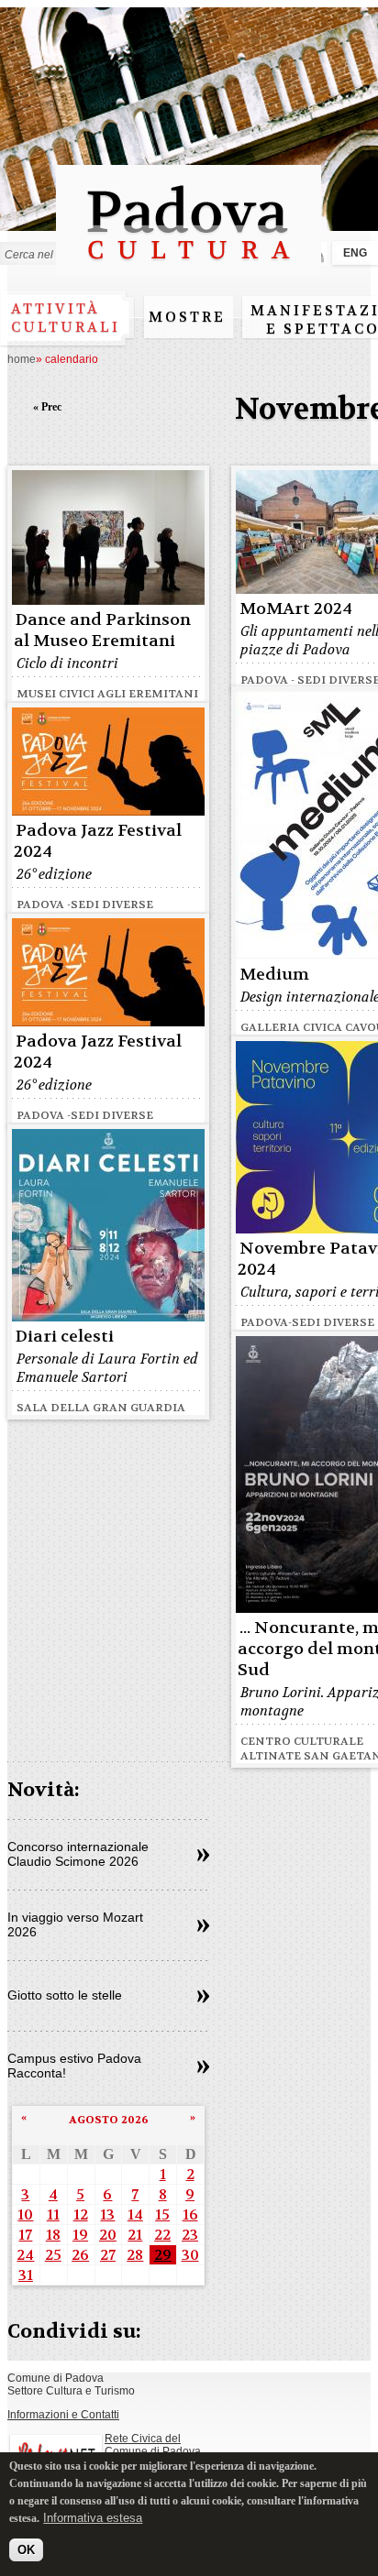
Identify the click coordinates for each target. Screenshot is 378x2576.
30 (190, 2255)
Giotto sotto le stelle (65, 1995)
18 (53, 2235)
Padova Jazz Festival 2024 (98, 841)
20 (108, 2235)
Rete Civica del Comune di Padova (153, 2445)
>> (203, 1856)
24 (25, 2255)
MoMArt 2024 (296, 609)
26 (80, 2255)
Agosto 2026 (109, 2120)
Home (22, 359)
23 (190, 2235)
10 (25, 2214)
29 (163, 2255)
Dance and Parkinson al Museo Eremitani (102, 630)
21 (135, 2235)
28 (135, 2255)
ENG (355, 253)
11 (53, 2214)
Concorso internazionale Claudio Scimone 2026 (78, 1854)
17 (25, 2235)
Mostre (187, 317)
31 (26, 2275)
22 (162, 2235)
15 (162, 2214)
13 (107, 2214)
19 (80, 2235)
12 (81, 2214)
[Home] (189, 268)
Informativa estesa (93, 2518)
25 (53, 2255)
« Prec (47, 407)
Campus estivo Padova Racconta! (74, 2066)
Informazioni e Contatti (63, 2415)
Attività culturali (66, 318)
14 (135, 2214)
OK (26, 2550)
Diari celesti (65, 1337)
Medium (274, 975)
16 (190, 2214)
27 (108, 2255)
